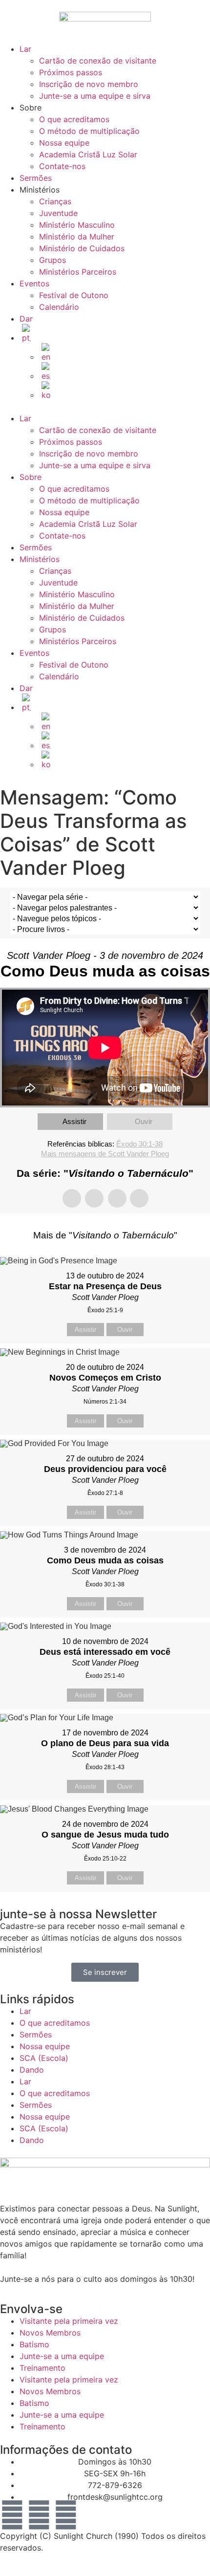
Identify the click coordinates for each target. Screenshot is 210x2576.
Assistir (74, 1121)
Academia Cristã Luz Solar (88, 154)
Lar (25, 49)
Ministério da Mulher (77, 237)
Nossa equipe (64, 143)
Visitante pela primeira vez (69, 2321)
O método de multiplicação (89, 131)
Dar (26, 319)
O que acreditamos (74, 119)
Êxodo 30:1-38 (139, 1144)
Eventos (34, 283)
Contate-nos (62, 166)
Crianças (55, 201)
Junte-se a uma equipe (62, 2356)
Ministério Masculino (77, 225)
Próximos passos (71, 72)
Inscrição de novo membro (89, 84)
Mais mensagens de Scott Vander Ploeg (105, 1154)
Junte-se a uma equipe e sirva (95, 96)
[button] (105, 407)
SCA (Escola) (44, 2058)
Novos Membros (50, 2333)
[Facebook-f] (12, 2515)
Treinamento (42, 2368)
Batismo (34, 2344)
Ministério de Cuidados (82, 248)
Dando (32, 2070)
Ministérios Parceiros (78, 272)
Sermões (36, 178)
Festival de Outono (74, 295)
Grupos (52, 260)
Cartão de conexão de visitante (98, 61)
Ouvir (144, 1121)
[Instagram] (66, 2515)
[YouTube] (39, 2515)
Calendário (59, 307)
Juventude (58, 213)
